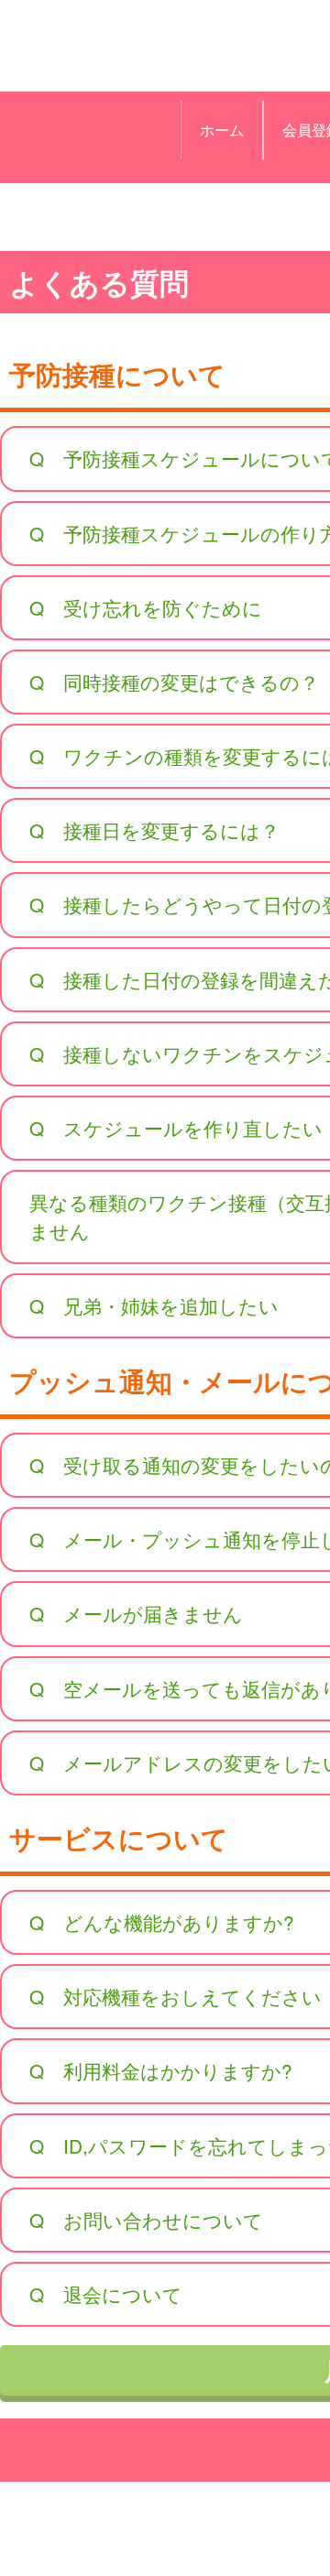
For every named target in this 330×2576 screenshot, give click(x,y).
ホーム (222, 130)
